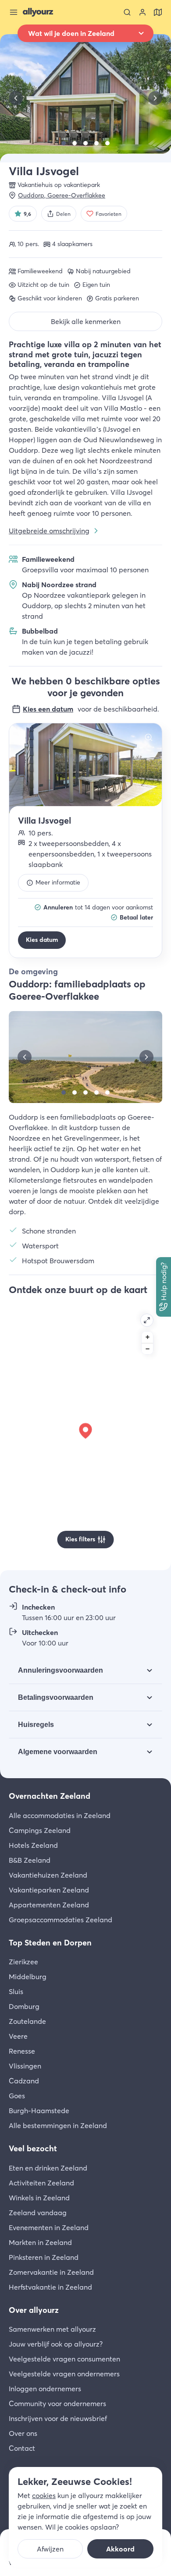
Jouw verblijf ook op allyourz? (56, 2344)
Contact (22, 2448)
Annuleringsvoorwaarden (61, 1670)
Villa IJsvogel (45, 820)
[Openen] (147, 1320)
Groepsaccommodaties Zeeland (61, 1920)
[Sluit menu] (14, 12)
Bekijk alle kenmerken (86, 321)
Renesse (22, 2051)
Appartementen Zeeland (49, 1905)
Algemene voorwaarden (58, 1752)
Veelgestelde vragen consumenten (64, 2359)
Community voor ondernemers (57, 2403)
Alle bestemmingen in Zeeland (58, 2125)
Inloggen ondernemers (45, 2389)
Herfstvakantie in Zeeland (50, 2287)
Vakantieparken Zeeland (49, 1890)
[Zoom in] (147, 1337)
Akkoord (120, 2549)
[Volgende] (155, 98)
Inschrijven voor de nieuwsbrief (58, 2418)
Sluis (16, 1991)
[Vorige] (16, 98)
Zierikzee (23, 1962)
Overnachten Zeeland (50, 1796)
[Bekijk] (64, 143)
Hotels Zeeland (33, 1845)
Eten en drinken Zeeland (48, 2168)
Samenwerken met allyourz (52, 2329)
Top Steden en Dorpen (50, 1943)
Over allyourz (34, 2310)
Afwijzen (50, 2549)
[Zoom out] (147, 1349)
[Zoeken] (127, 12)
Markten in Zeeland (40, 2242)
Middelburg (28, 1977)
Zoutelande (27, 2021)
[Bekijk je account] (142, 12)
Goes (17, 2096)
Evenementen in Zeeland (49, 2227)
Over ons (23, 2433)
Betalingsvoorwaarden (56, 1697)
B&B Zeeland (30, 1860)
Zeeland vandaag (38, 2213)
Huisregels (36, 1725)
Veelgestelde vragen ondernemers (64, 2374)
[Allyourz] (38, 12)
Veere (18, 2036)
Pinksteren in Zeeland (44, 2257)
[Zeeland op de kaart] (158, 12)
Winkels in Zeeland (39, 2198)
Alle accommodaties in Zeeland (60, 1815)
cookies (44, 2495)
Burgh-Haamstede (39, 2111)
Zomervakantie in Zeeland (51, 2272)
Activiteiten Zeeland (41, 2183)
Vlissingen (25, 2066)
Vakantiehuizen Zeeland (48, 1875)
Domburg (24, 2006)
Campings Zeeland (40, 1830)
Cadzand (24, 2081)
